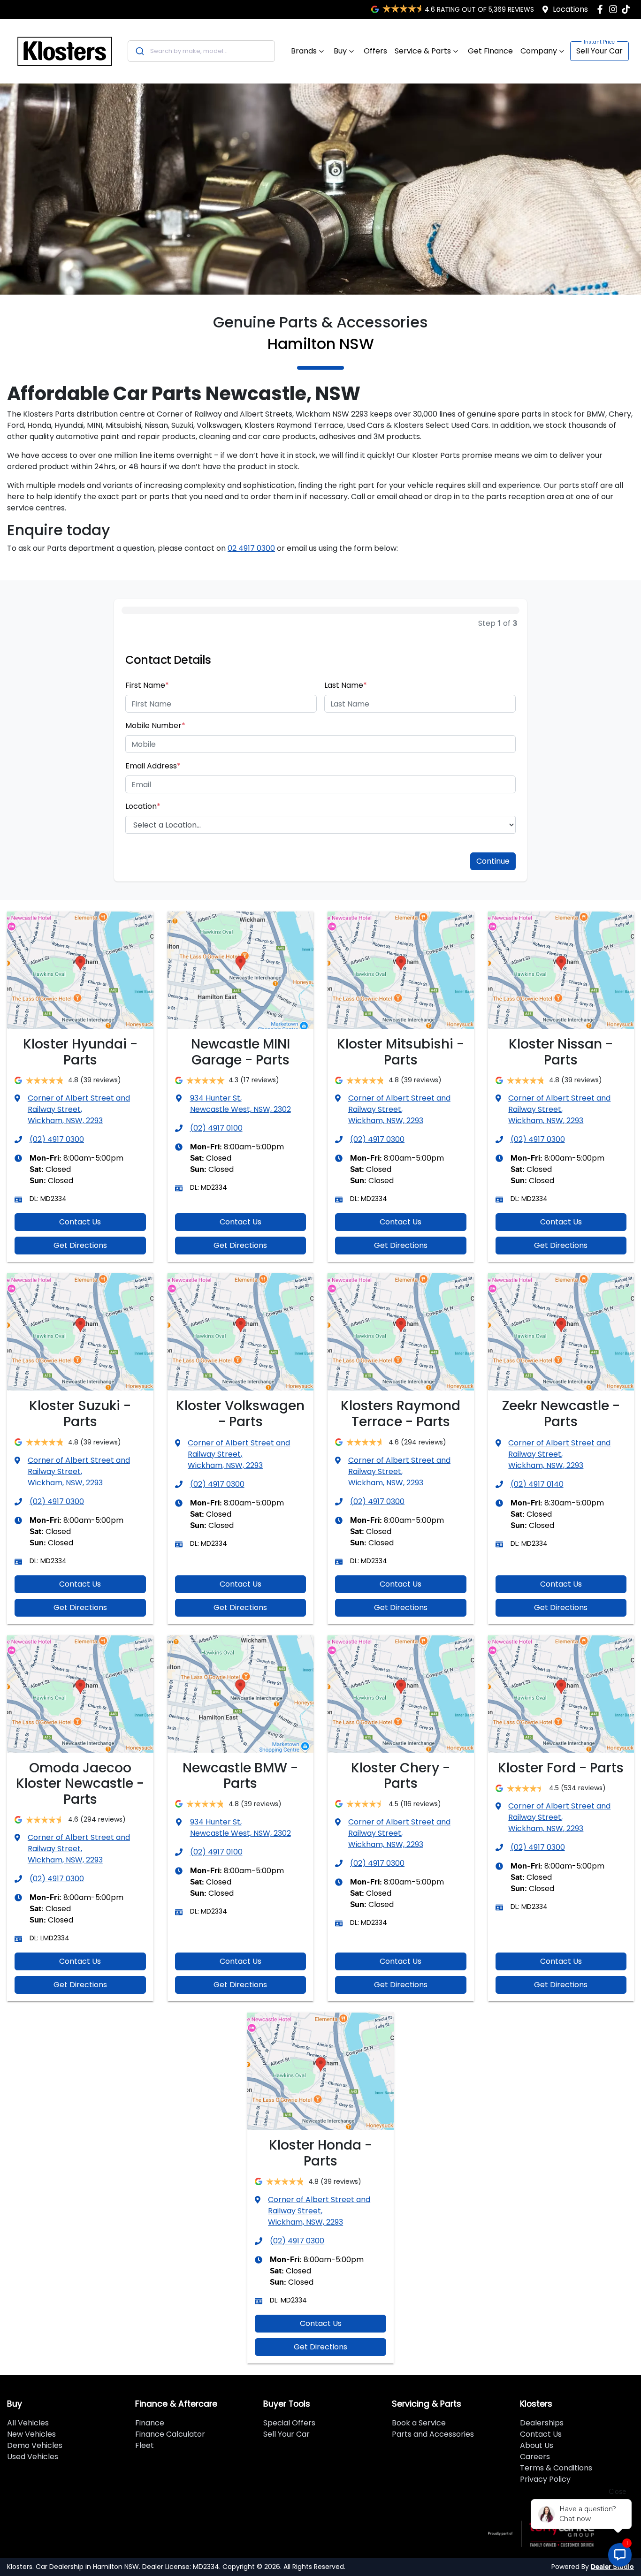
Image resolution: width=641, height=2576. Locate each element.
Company (539, 51)
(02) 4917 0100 (216, 1128)
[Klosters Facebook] (602, 9)
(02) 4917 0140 (537, 1484)
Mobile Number (155, 726)
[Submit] (139, 51)
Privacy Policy (545, 2479)
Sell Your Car (599, 51)
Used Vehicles (33, 2457)
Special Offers (289, 2423)
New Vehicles (31, 2434)
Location (143, 806)
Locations (570, 9)
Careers (535, 2457)
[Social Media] (628, 9)
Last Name (346, 685)
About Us (537, 2445)
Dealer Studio (612, 2567)
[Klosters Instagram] (615, 9)
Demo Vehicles (35, 2445)
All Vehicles (28, 2423)
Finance (150, 2423)
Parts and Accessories (433, 2434)
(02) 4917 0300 (57, 1139)
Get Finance (490, 51)
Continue (493, 861)
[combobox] (201, 51)
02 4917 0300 (251, 548)
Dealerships (542, 2423)
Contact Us (80, 1222)
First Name (147, 685)
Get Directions (80, 1245)
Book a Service (419, 2423)
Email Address (153, 766)
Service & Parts (423, 51)
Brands (304, 51)
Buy (340, 51)
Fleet (145, 2445)
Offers (375, 51)
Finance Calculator (170, 2434)
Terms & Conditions (556, 2468)
